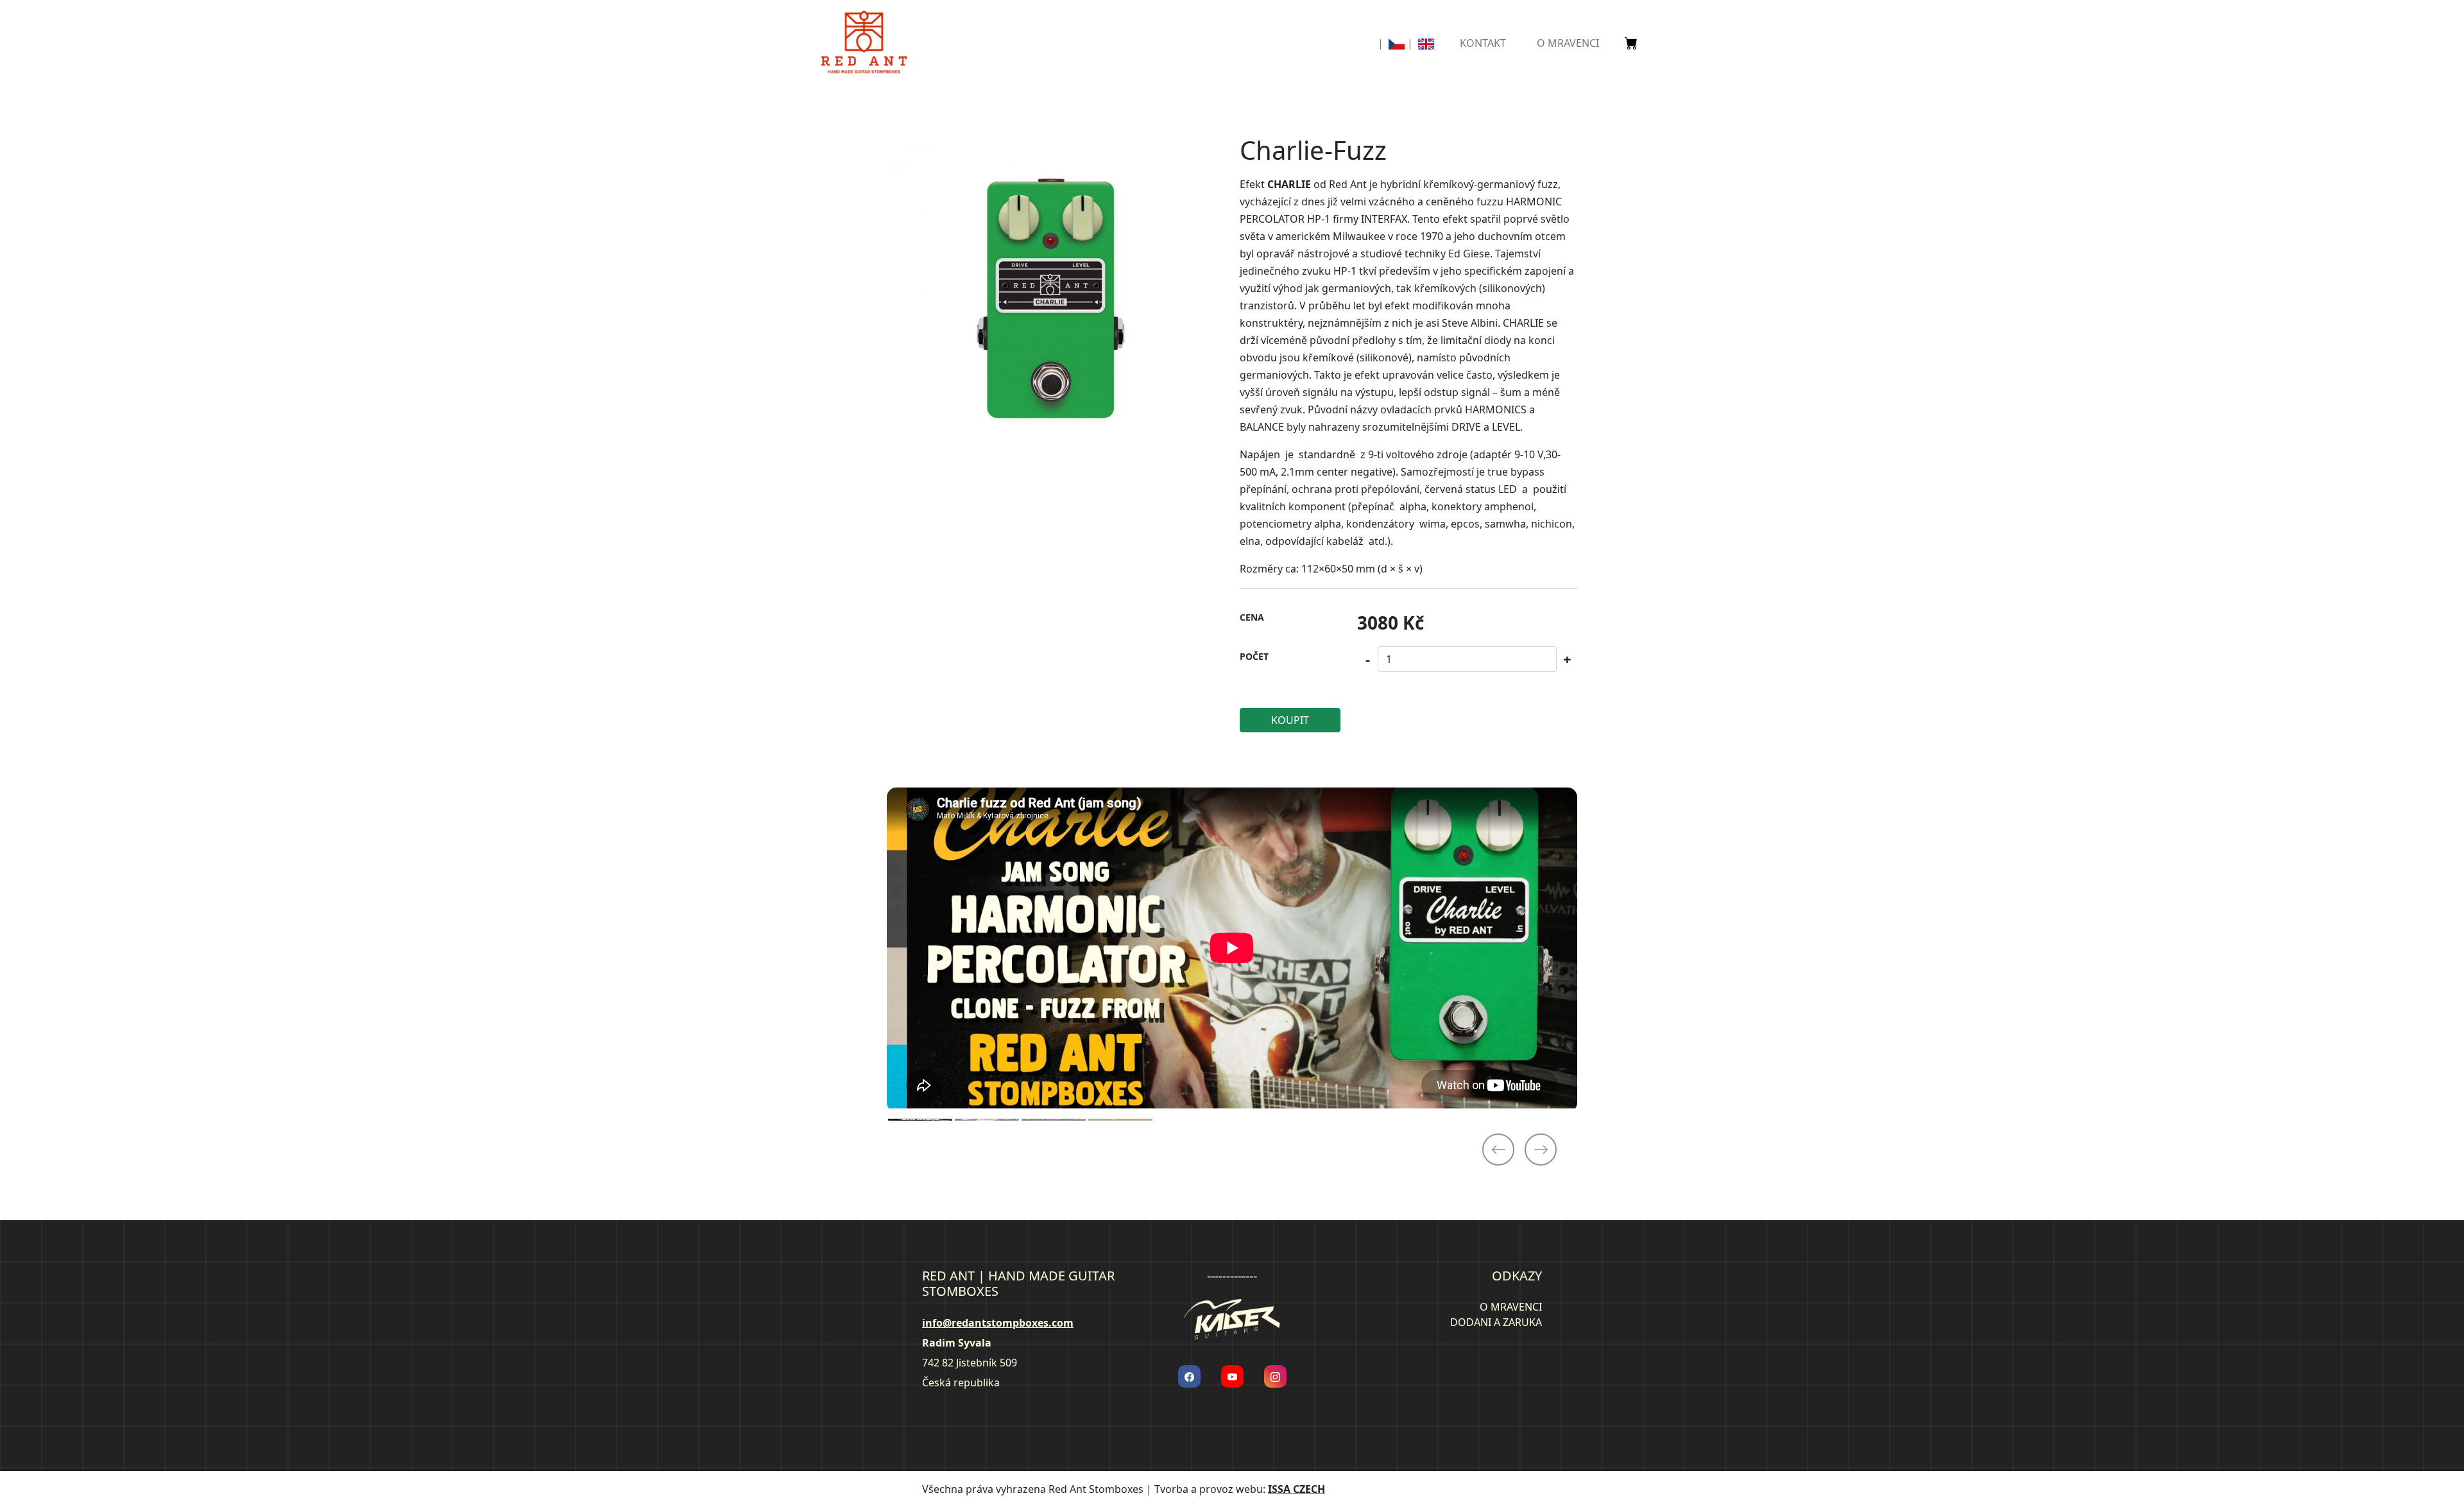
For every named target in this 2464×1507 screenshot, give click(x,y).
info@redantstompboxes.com (998, 1323)
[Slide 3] (1054, 1120)
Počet (1254, 656)
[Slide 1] (920, 1120)
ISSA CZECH (1296, 1489)
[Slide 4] (1120, 1120)
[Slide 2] (987, 1120)
